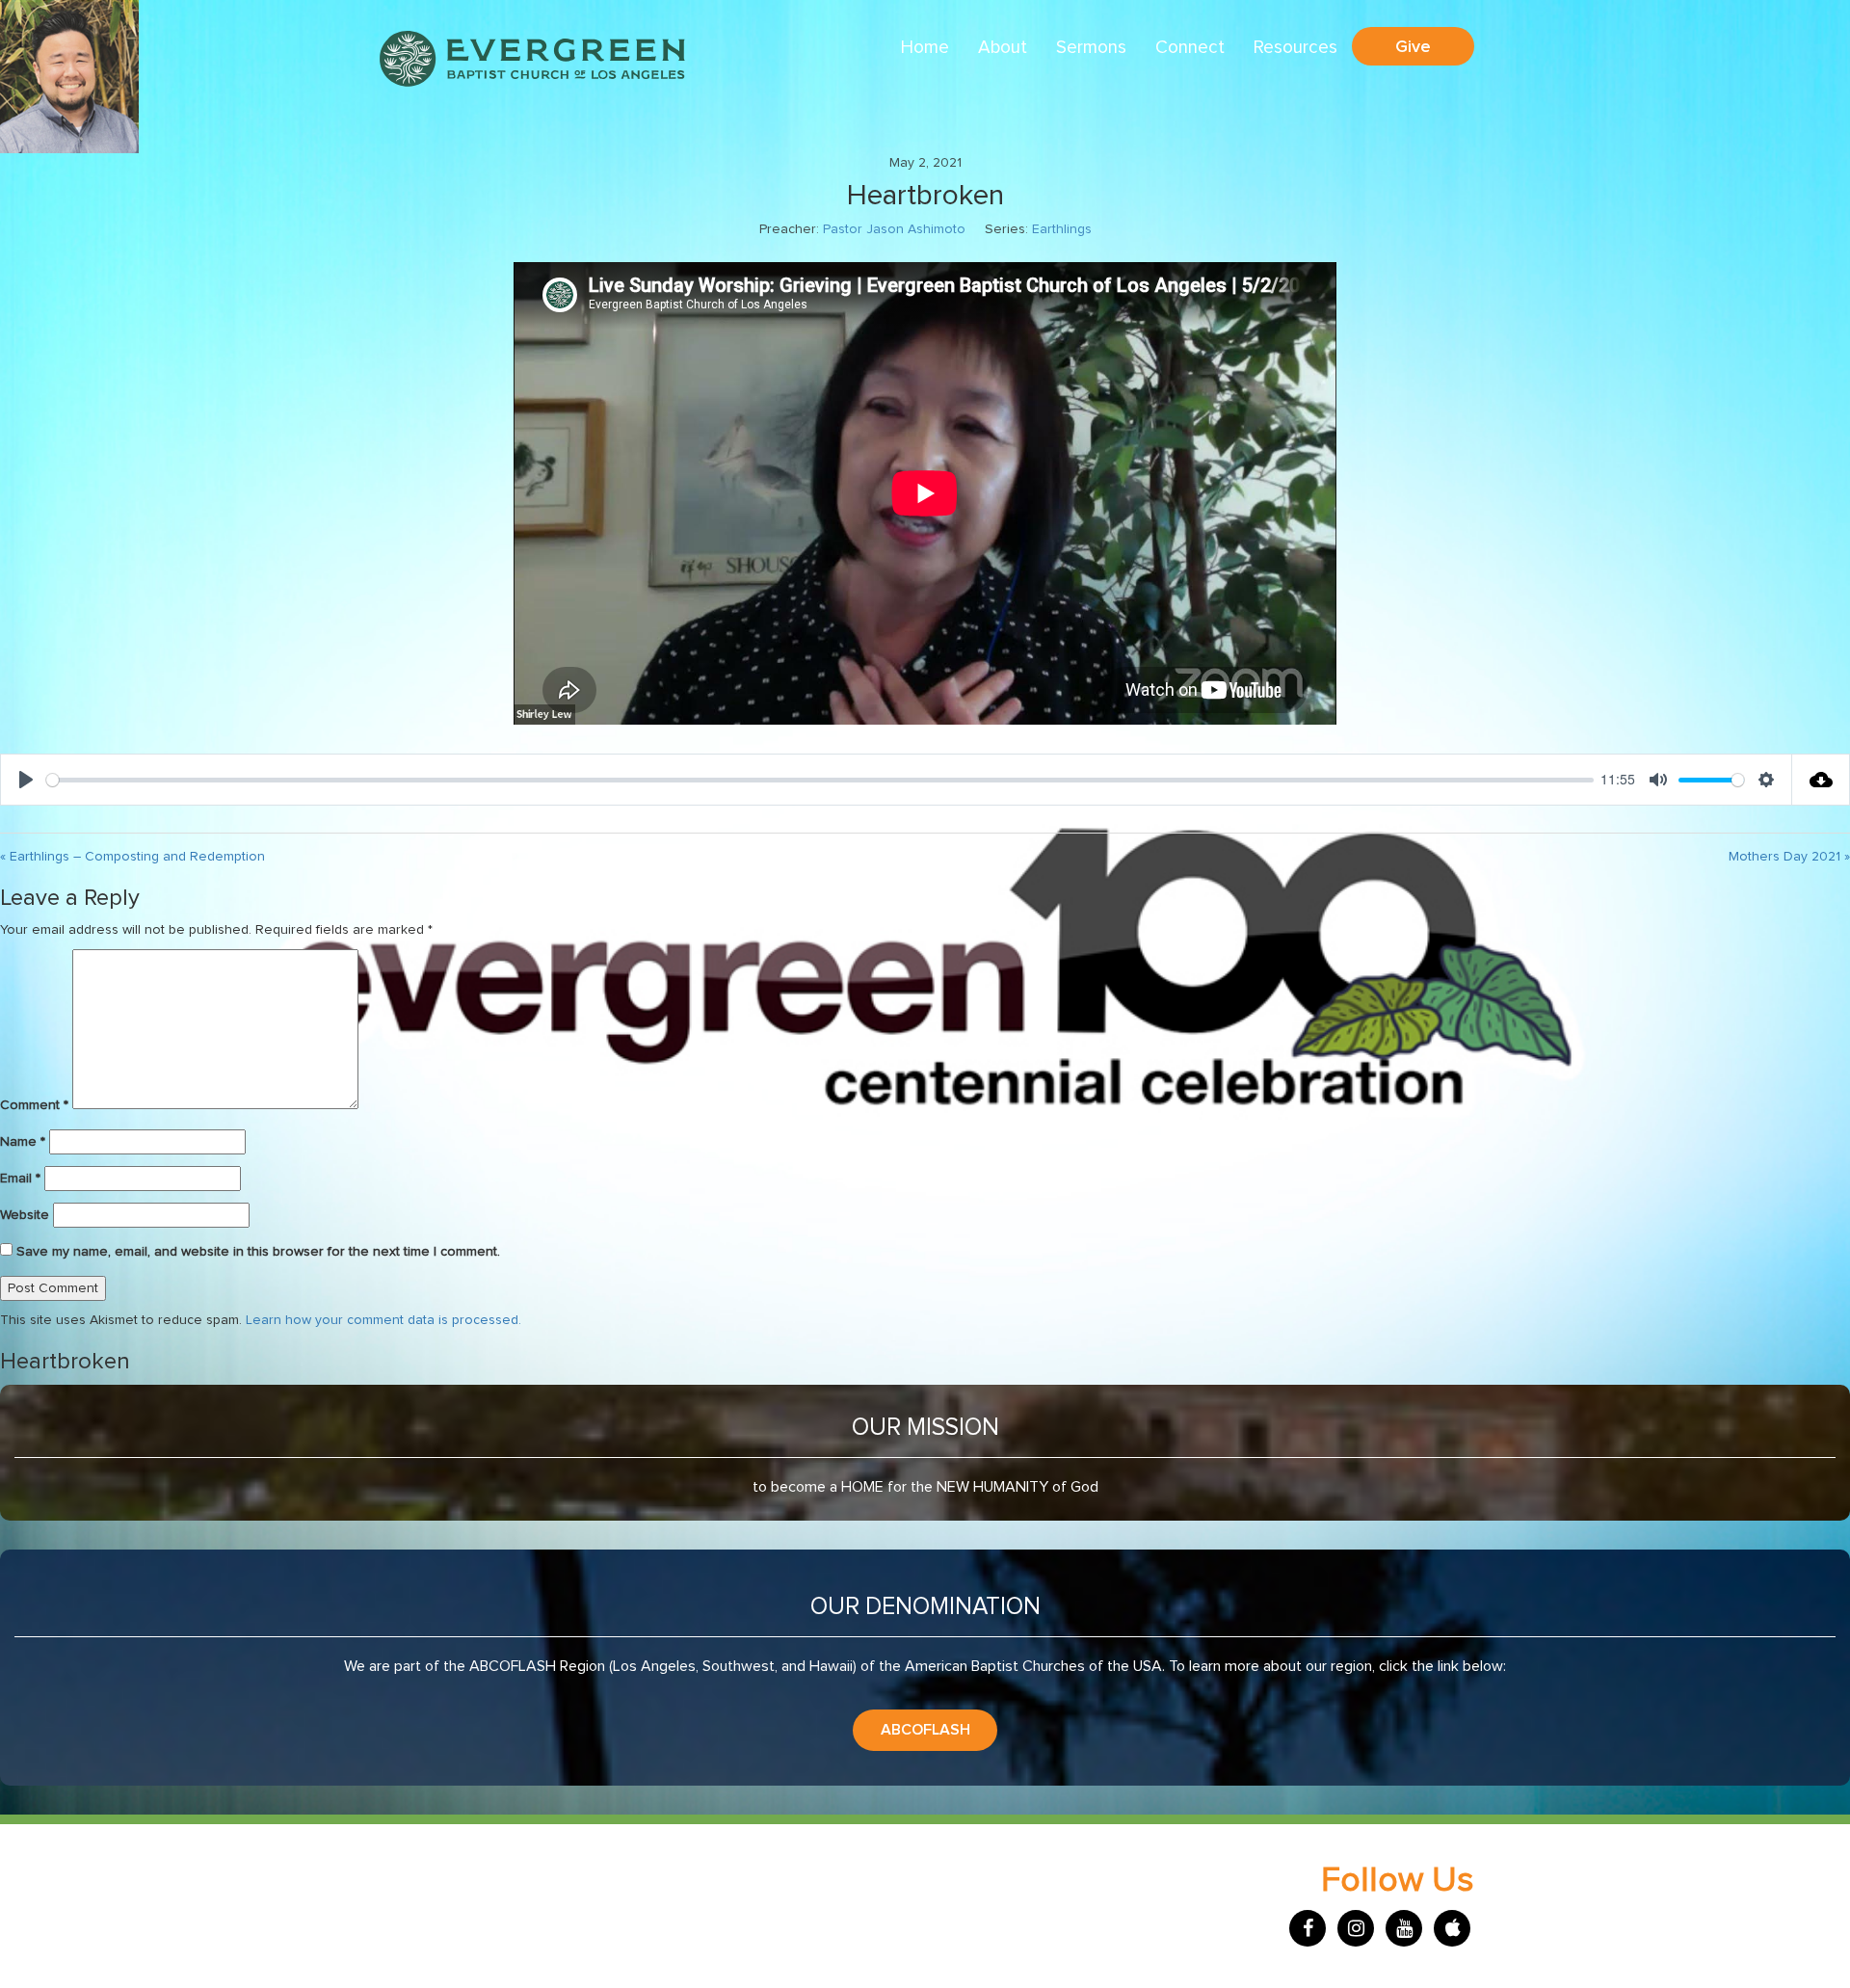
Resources (1295, 48)
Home (925, 48)
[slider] (820, 780)
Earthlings (1062, 229)
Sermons (1091, 48)
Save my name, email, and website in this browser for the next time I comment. (258, 1252)
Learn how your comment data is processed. (383, 1320)
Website (25, 1215)
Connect (1190, 48)
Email (20, 1179)
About (1003, 48)
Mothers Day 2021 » (1789, 857)
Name (23, 1142)
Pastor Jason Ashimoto (894, 229)
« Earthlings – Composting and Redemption (132, 857)
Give (1413, 46)
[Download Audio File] (1821, 780)
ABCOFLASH (925, 1730)
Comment (34, 1105)
